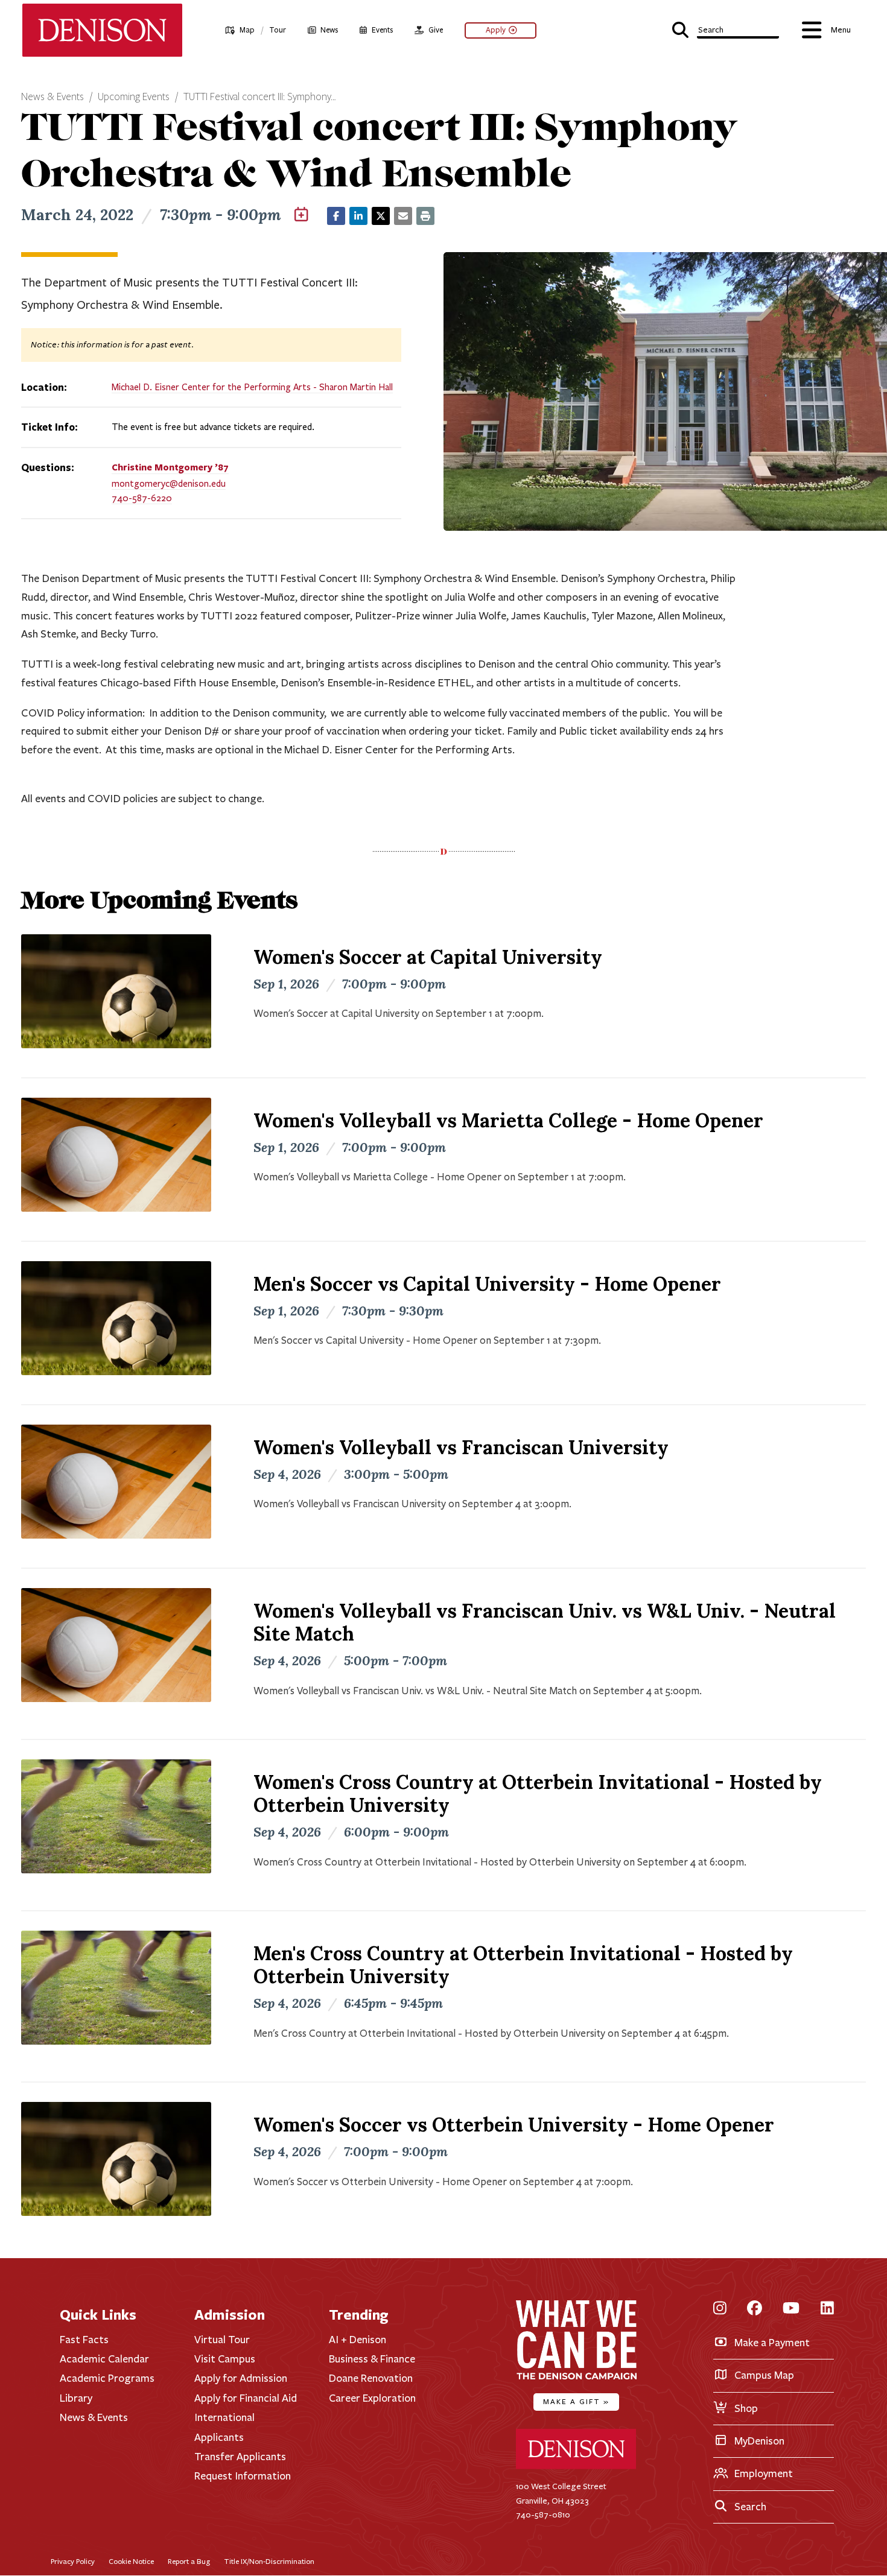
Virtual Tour (222, 2340)
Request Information (243, 2476)
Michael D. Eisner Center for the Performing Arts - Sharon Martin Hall (252, 387)
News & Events (52, 97)
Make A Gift (576, 2401)
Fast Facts (84, 2340)
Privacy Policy (73, 2561)
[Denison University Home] (576, 2467)
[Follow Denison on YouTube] (791, 2309)
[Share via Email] (403, 216)
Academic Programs (107, 2378)
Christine (170, 467)
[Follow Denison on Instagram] (720, 2309)
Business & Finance (372, 2359)
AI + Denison (358, 2340)
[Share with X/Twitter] (381, 216)
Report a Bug (189, 2561)
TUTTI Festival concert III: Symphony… (260, 97)
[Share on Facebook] (336, 216)
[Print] (425, 216)
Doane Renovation (371, 2378)
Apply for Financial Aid (246, 2398)
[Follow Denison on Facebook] (755, 2309)
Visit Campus (225, 2359)
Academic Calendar (104, 2359)
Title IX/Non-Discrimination (269, 2561)
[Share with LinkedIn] (358, 216)
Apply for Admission (241, 2378)
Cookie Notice (131, 2561)
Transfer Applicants (240, 2457)
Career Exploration (372, 2398)
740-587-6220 (142, 498)
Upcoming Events (134, 97)
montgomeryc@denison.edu (169, 484)
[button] (726, 29)
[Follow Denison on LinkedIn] (827, 2309)
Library (76, 2398)
